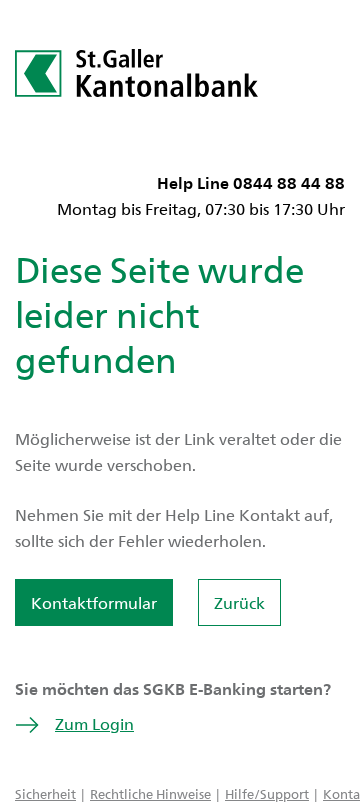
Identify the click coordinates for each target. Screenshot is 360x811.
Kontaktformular (94, 602)
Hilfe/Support (267, 793)
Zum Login (94, 723)
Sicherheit (45, 793)
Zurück (239, 602)
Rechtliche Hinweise (150, 793)
